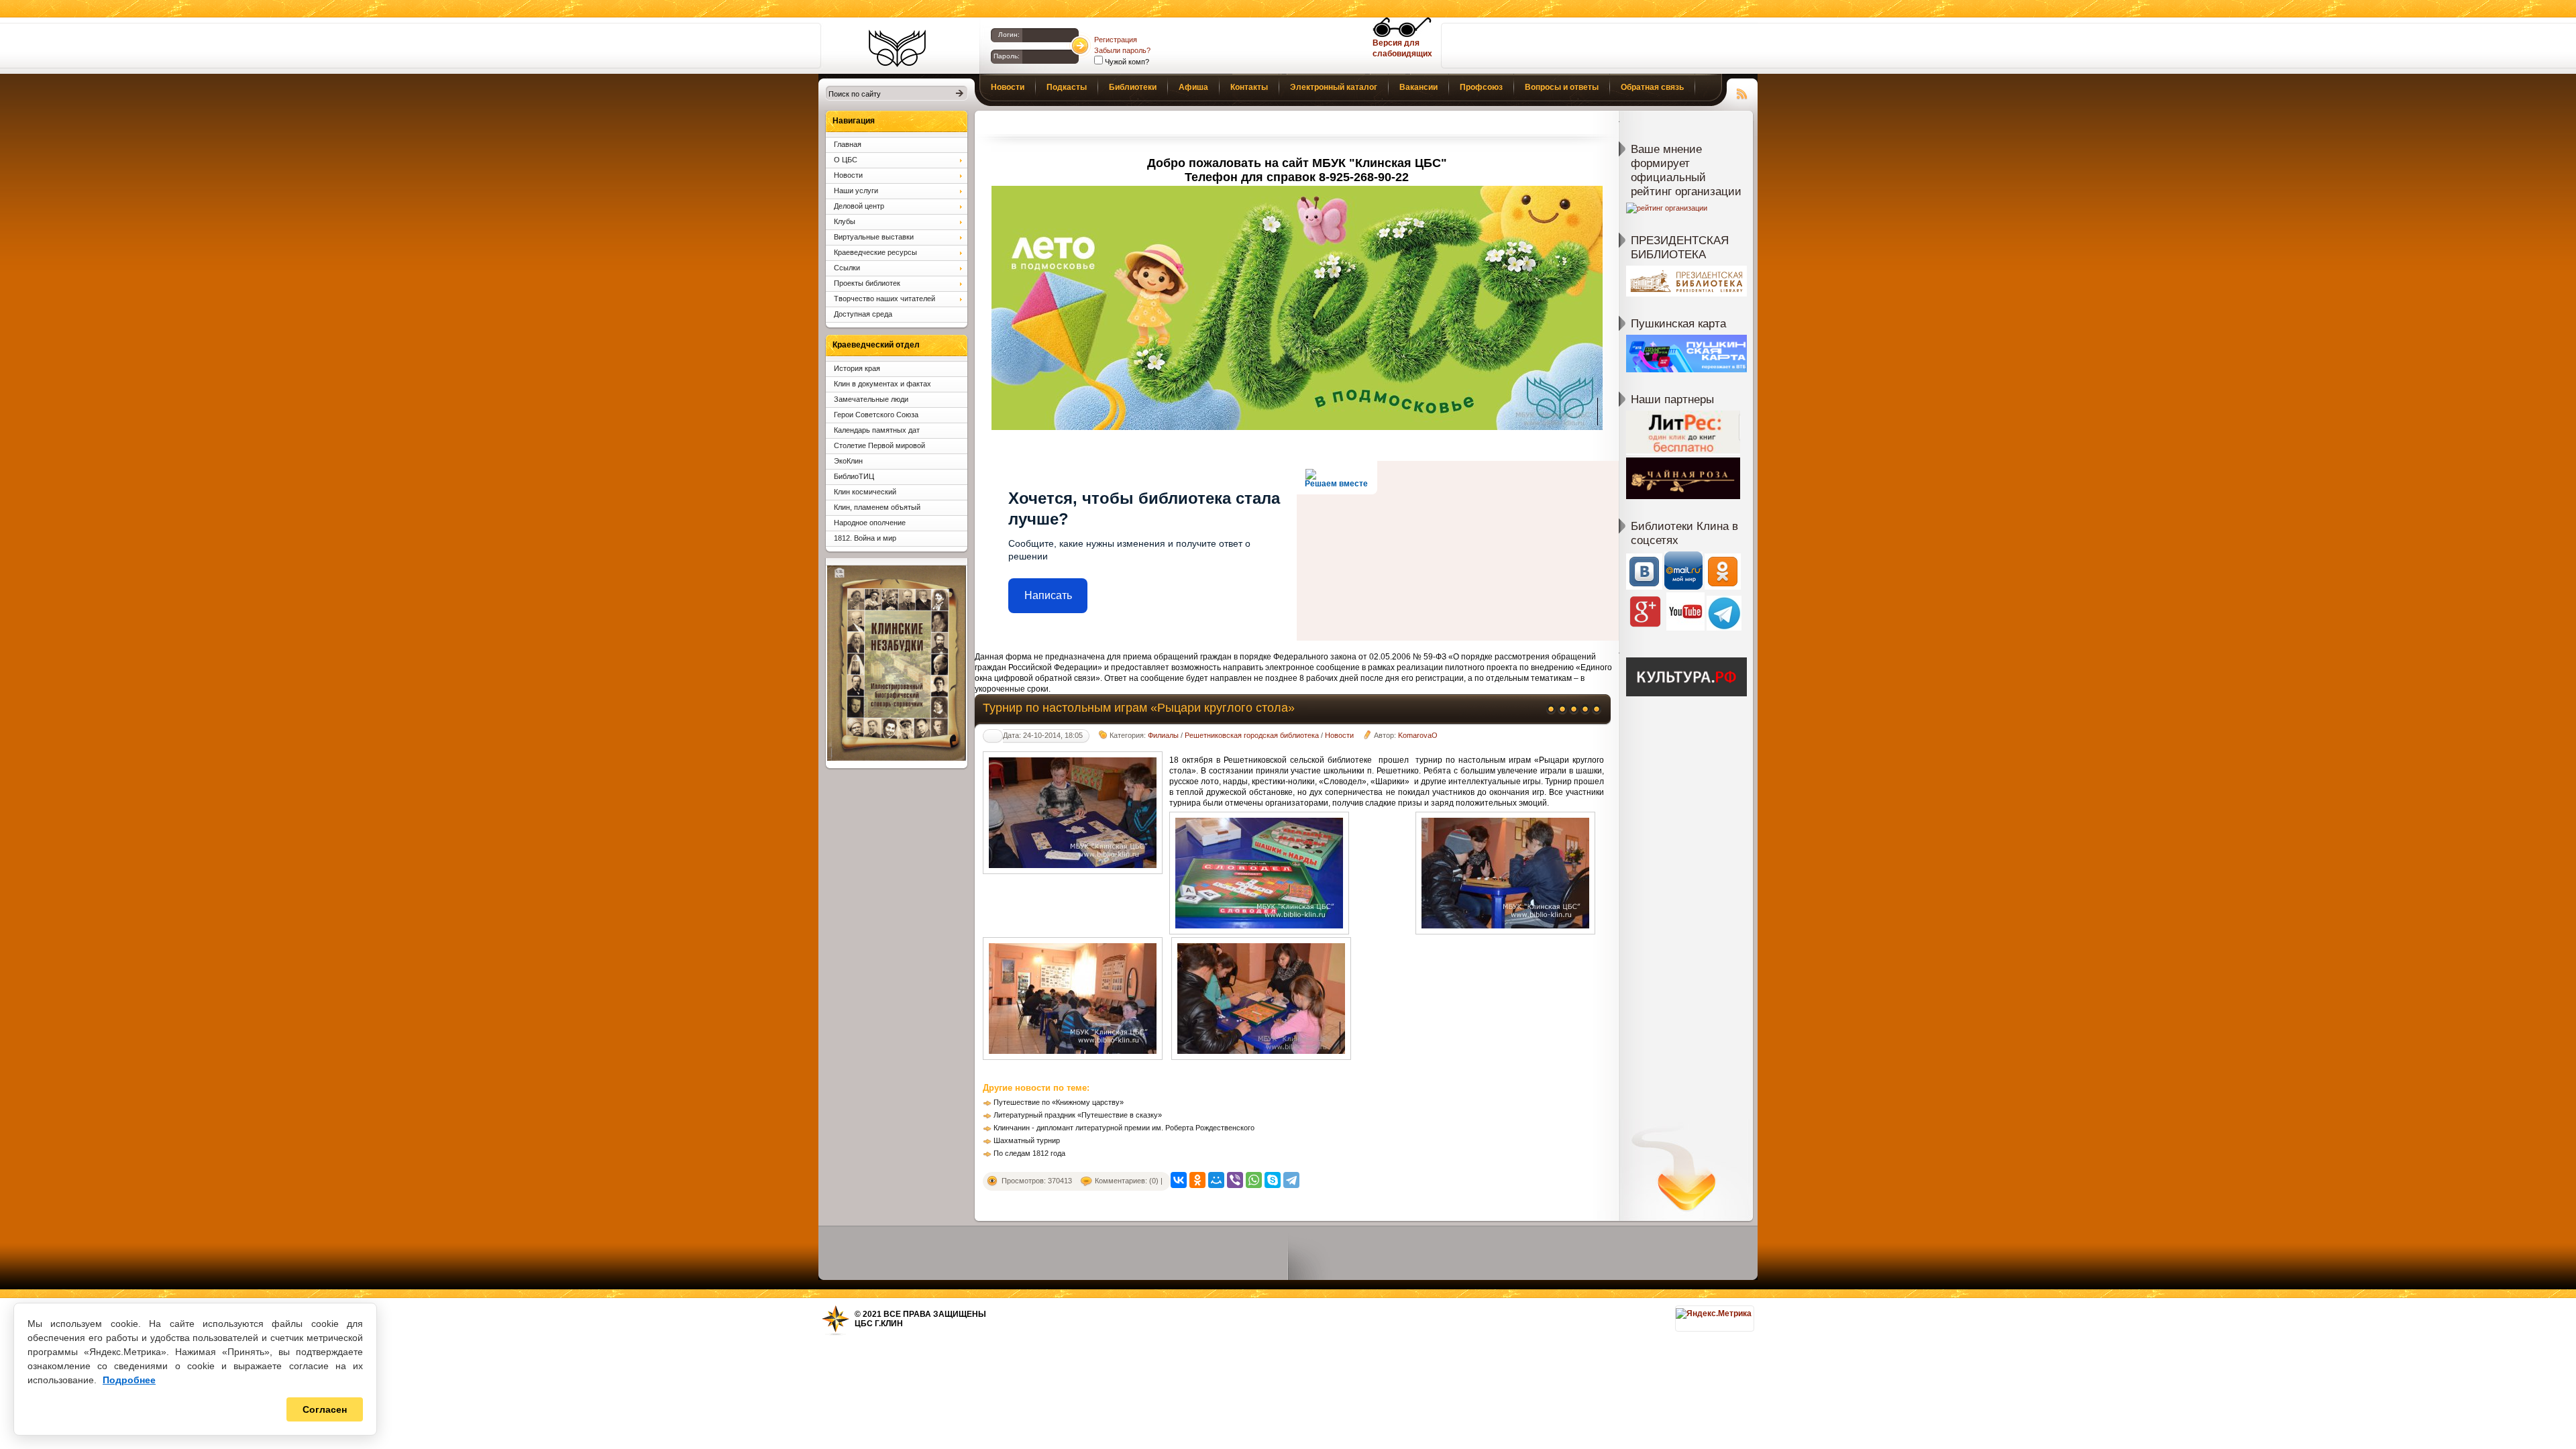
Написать (1048, 595)
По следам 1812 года (1029, 1153)
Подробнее (129, 1380)
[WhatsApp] (1254, 1180)
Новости (1339, 735)
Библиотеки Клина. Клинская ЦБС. (897, 48)
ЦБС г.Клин (879, 1324)
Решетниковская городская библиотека (1252, 735)
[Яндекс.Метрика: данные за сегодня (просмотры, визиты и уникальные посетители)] (1714, 1313)
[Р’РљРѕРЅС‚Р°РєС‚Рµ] (1179, 1180)
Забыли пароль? (1122, 50)
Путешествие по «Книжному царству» (1059, 1102)
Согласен (325, 1409)
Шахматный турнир (1027, 1140)
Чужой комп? (1126, 62)
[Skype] (1273, 1180)
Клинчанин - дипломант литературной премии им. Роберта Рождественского (1124, 1128)
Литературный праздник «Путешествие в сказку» (1078, 1115)
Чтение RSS (1742, 92)
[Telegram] (1291, 1180)
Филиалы (1163, 735)
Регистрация (1116, 40)
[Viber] (1235, 1180)
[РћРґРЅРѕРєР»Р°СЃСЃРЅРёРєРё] (1197, 1180)
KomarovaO (1418, 735)
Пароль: (1007, 56)
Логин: (1009, 35)
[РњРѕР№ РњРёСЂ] (1216, 1180)
